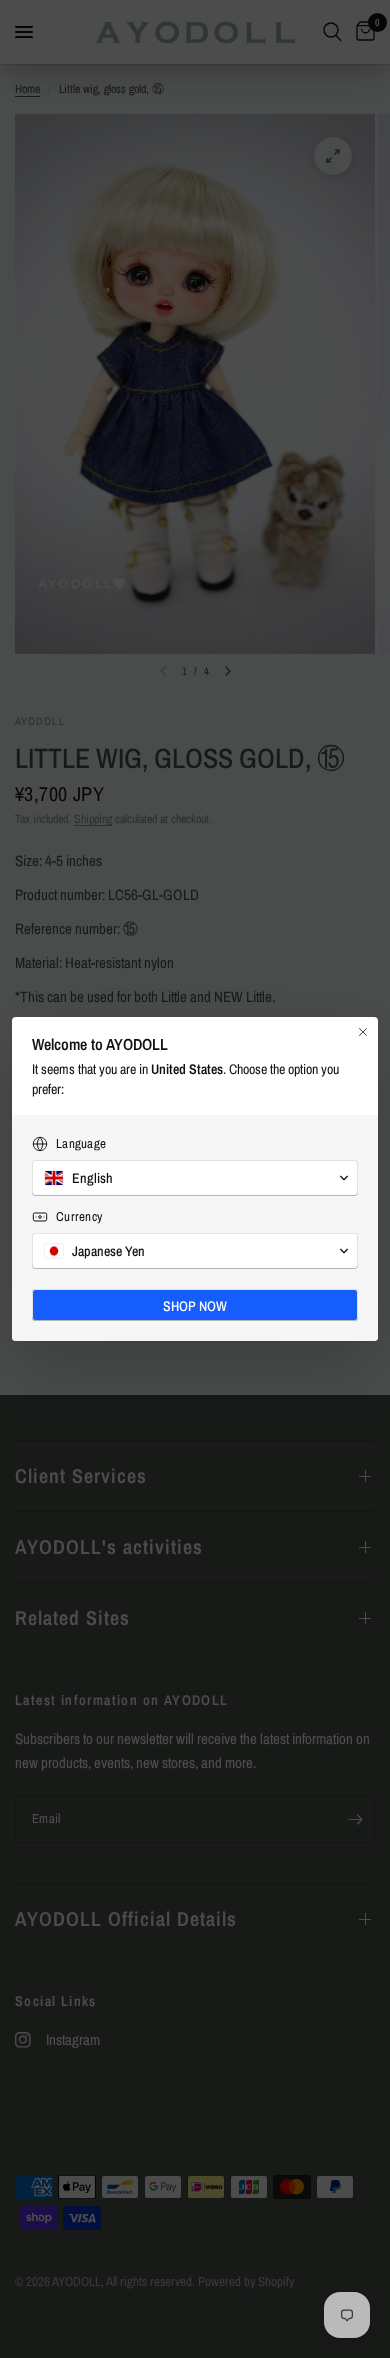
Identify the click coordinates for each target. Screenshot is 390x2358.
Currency (79, 1216)
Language (81, 1143)
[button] (195, 1178)
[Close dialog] (363, 1032)
